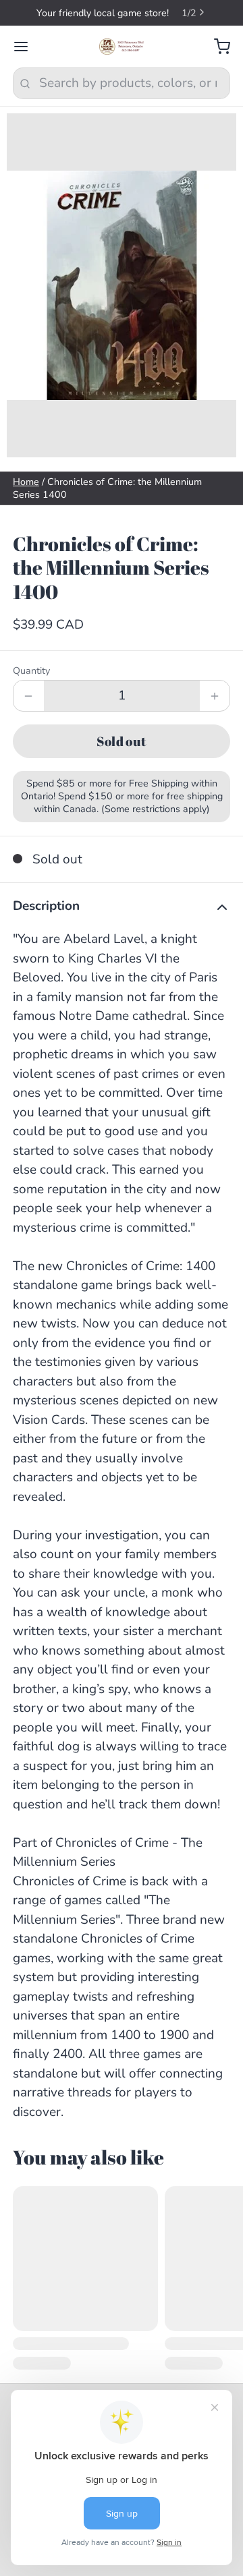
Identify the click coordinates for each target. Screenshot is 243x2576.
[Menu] (27, 47)
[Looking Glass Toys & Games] (122, 47)
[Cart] (216, 47)
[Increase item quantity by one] (215, 696)
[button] (122, 741)
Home (26, 482)
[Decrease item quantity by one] (29, 696)
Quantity (31, 671)
